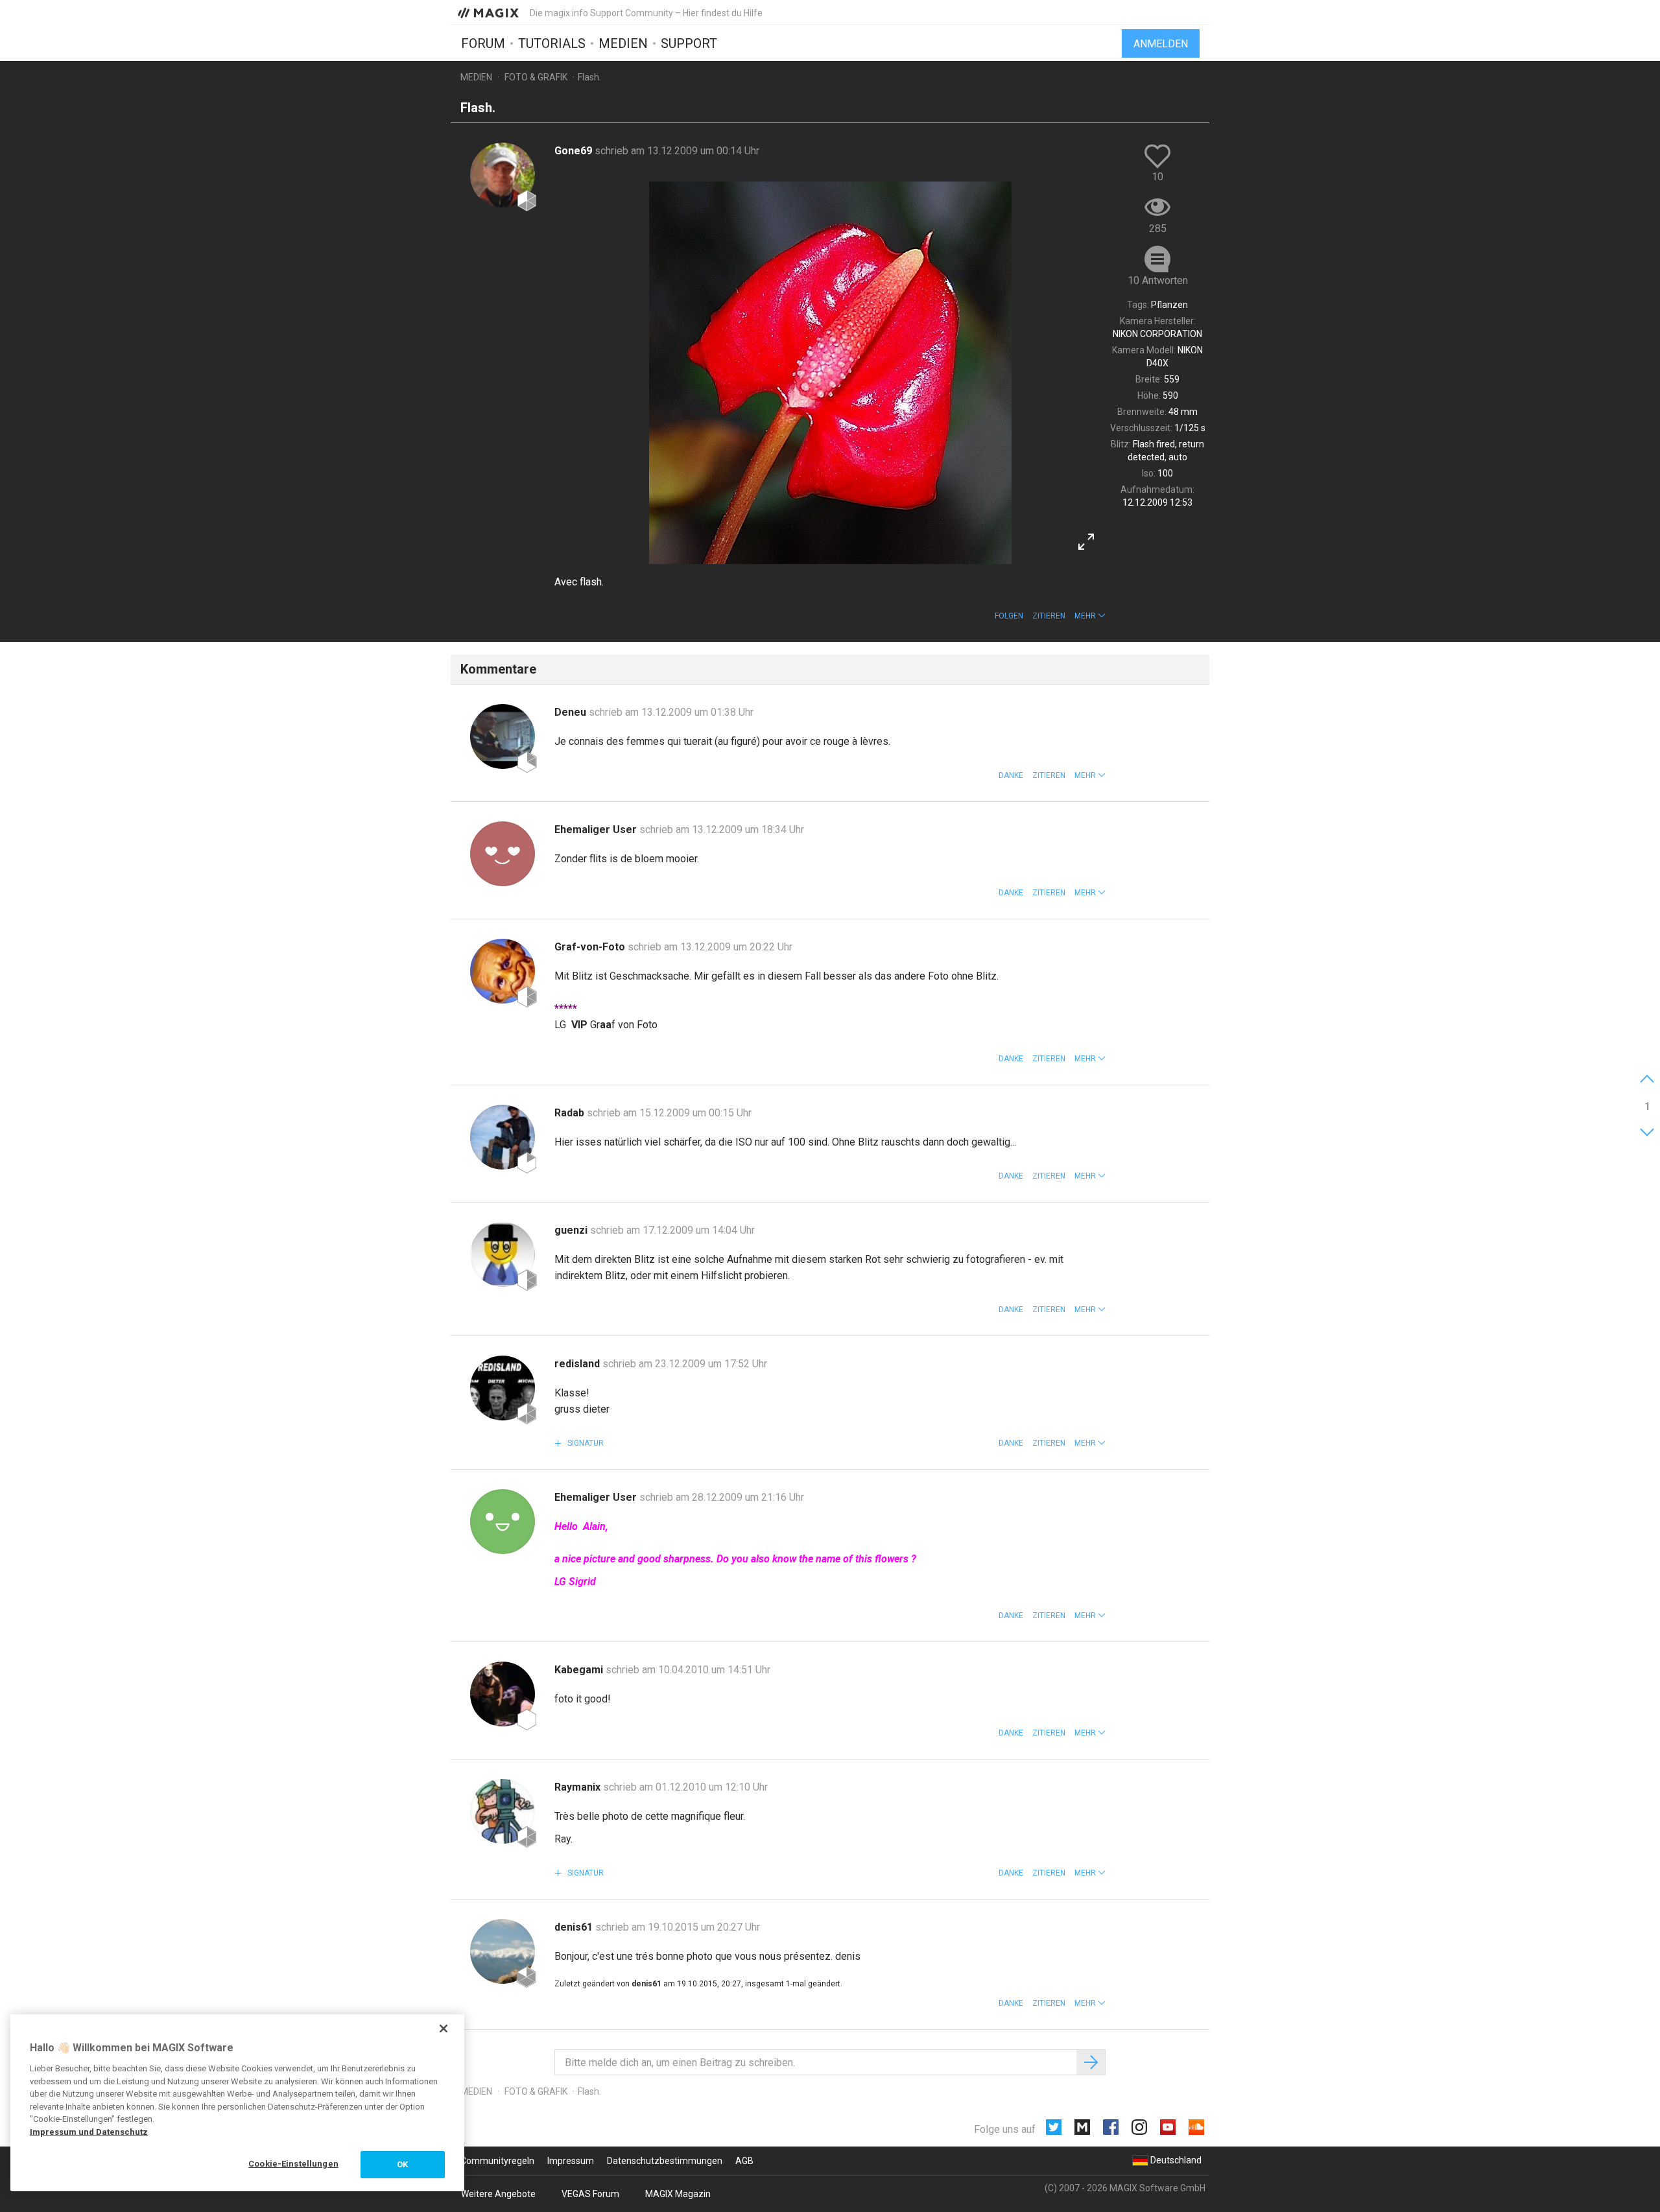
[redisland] (503, 1388)
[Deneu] (503, 736)
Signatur (585, 1443)
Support (689, 43)
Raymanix (579, 1787)
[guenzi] (503, 1254)
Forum (483, 43)
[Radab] (503, 1137)
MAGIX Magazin (678, 2194)
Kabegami (580, 1670)
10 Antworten (1158, 280)
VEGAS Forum (590, 2194)
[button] (1090, 616)
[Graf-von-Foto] (503, 971)
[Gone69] (503, 175)
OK (402, 2164)
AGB (744, 2161)
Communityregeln (497, 2161)
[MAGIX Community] (489, 12)
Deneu (572, 712)
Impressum (571, 2161)
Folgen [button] (1009, 616)
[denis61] (503, 1951)
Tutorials (552, 43)
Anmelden (1161, 44)
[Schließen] (444, 2029)
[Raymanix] (503, 1811)
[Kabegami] (503, 1694)
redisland (578, 1364)
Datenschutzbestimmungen (665, 2161)
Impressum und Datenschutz (89, 2132)
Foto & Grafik (536, 77)
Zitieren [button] (1049, 616)
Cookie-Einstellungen (293, 2164)
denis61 (575, 1927)
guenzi (572, 1230)
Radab (571, 1113)
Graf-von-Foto (591, 947)
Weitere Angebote (498, 2194)
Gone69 (575, 151)
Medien (623, 43)
